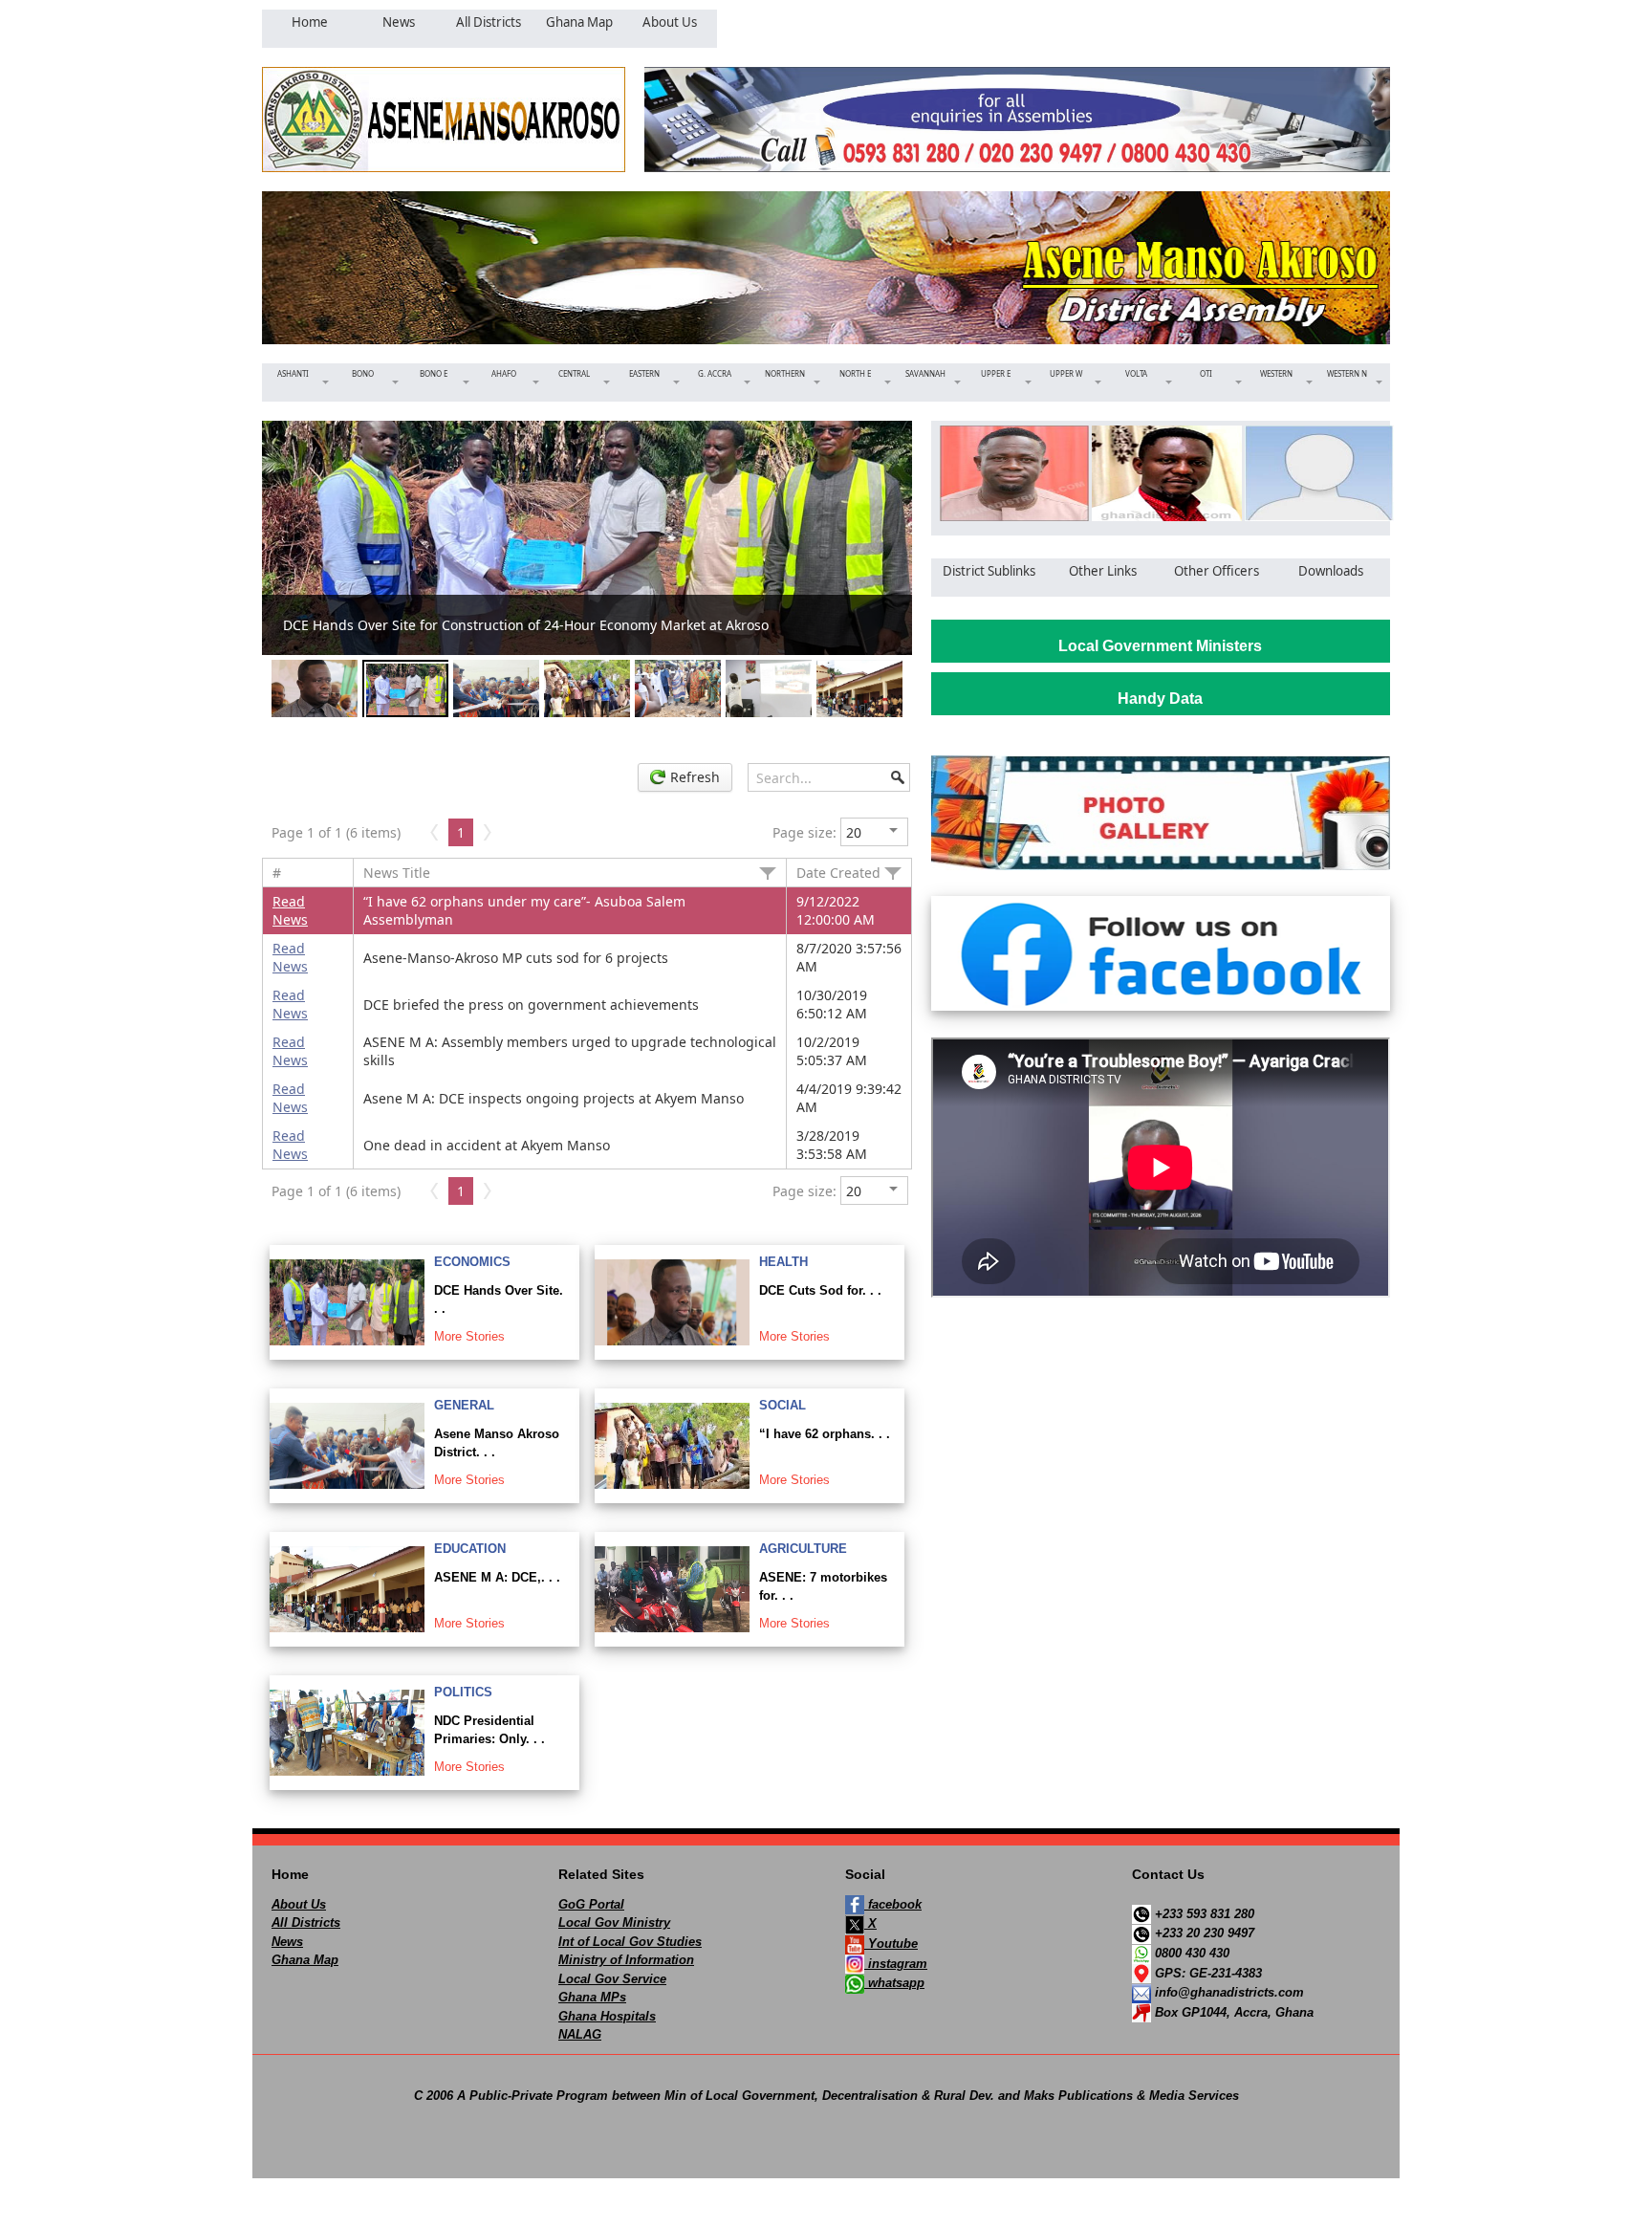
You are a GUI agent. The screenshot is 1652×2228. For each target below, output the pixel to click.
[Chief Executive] (1008, 473)
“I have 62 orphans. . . (825, 1434)
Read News (290, 910)
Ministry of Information (626, 1960)
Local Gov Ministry (614, 1922)
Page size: (804, 832)
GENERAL (464, 1405)
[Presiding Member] (1160, 473)
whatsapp (894, 1983)
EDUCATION (470, 1549)
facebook (893, 1904)
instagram (896, 1964)
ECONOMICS (472, 1262)
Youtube (891, 1944)
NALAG (580, 2034)
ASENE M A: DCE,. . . (497, 1577)
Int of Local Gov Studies (630, 1942)
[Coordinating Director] (1313, 473)
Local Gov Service (612, 1979)
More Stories (469, 1336)
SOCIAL (783, 1405)
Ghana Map (305, 1960)
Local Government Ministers (1160, 646)
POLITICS (463, 1692)
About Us (299, 1904)
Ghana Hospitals (607, 2016)
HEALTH (783, 1262)
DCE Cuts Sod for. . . (820, 1290)
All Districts (306, 1922)
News (287, 1942)
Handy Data (1160, 699)
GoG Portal (591, 1904)
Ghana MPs (592, 1997)
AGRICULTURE (803, 1549)
